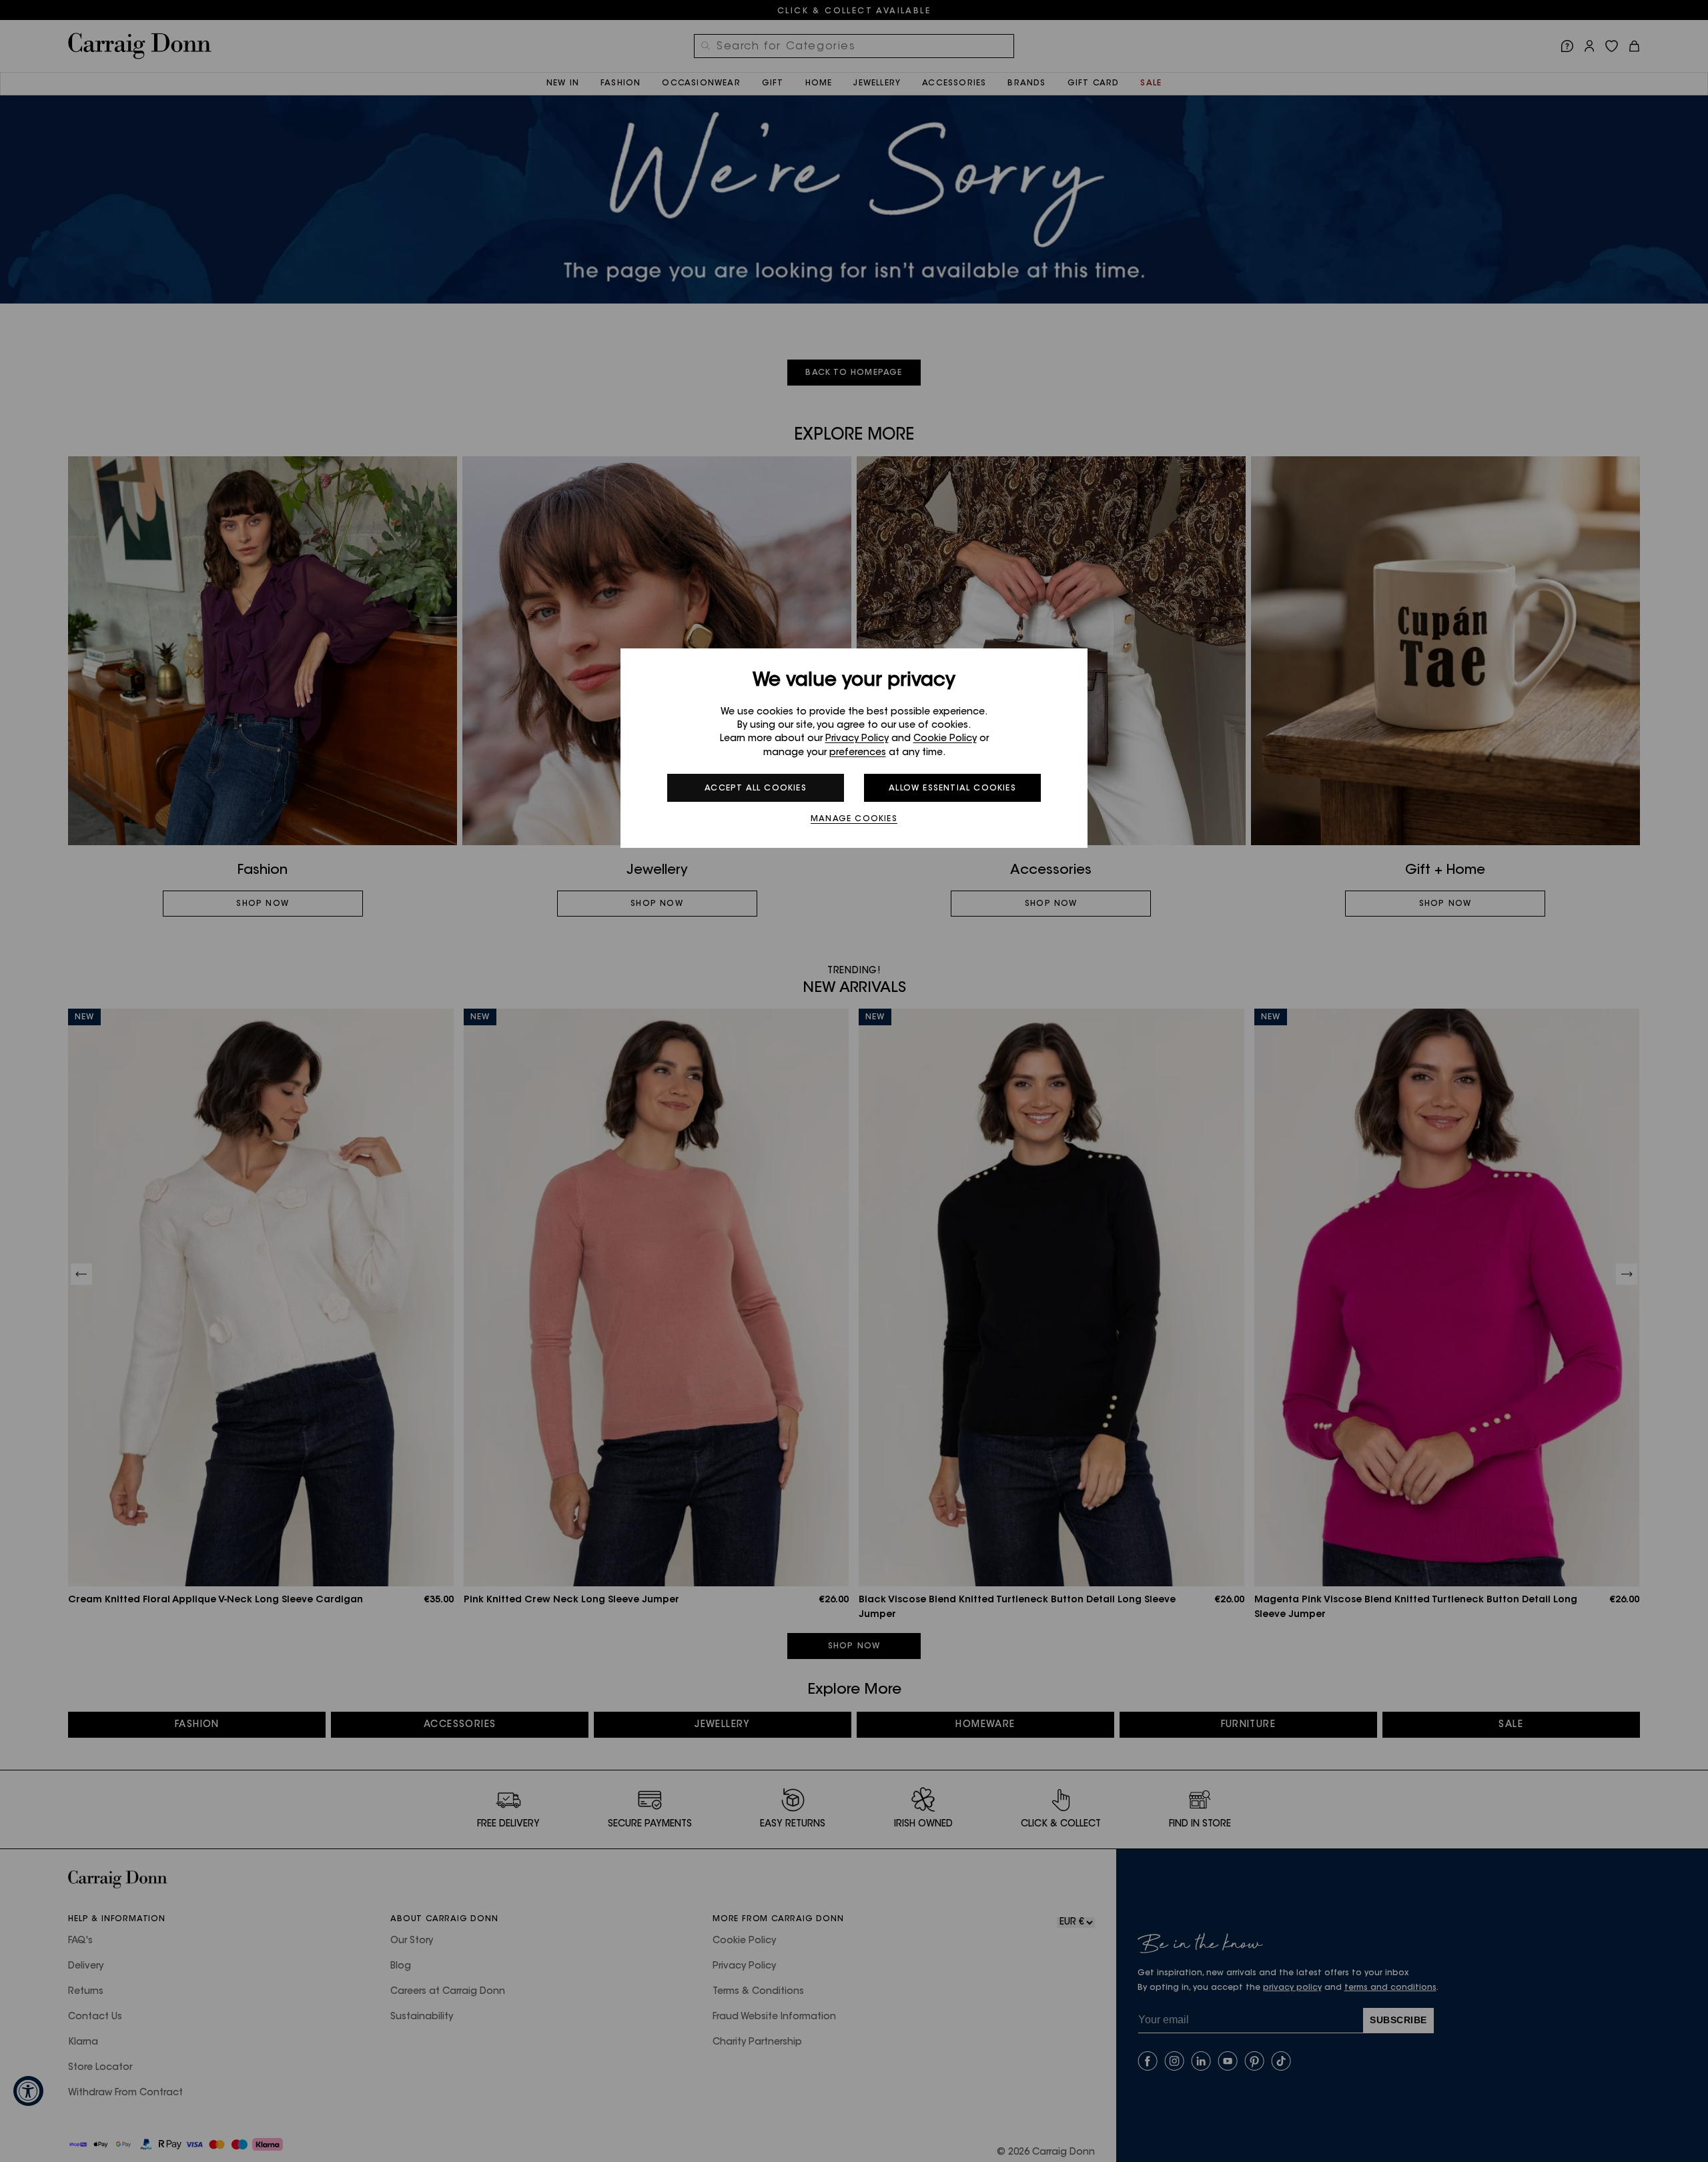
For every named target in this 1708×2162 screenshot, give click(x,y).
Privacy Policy (857, 739)
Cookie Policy (945, 739)
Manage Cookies (854, 819)
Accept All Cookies (756, 788)
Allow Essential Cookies (952, 788)
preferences (858, 753)
